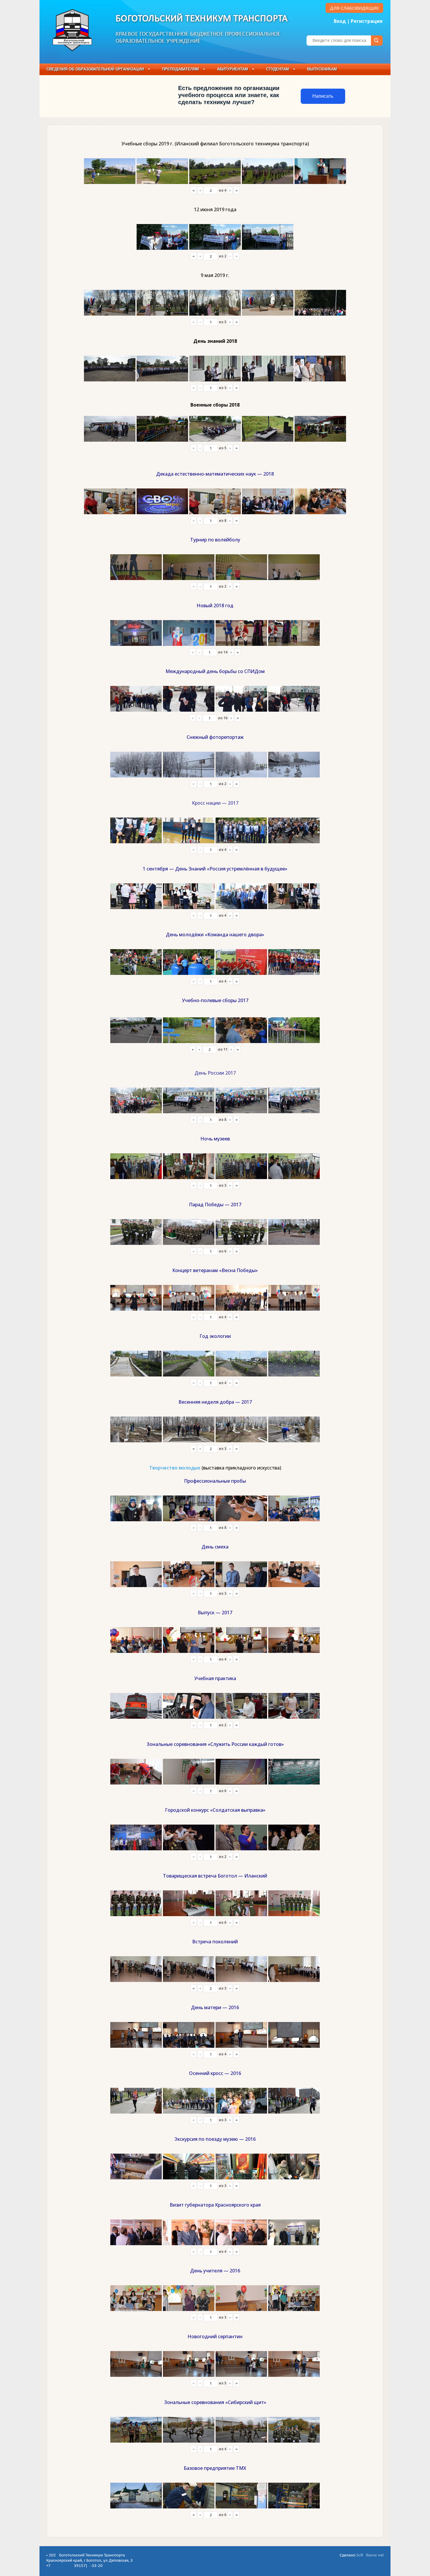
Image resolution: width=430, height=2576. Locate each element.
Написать (323, 96)
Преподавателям (180, 69)
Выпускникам (322, 69)
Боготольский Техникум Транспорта (202, 19)
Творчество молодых (175, 1468)
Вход (340, 21)
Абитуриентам (233, 69)
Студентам (278, 69)
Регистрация (367, 21)
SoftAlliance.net (370, 2555)
